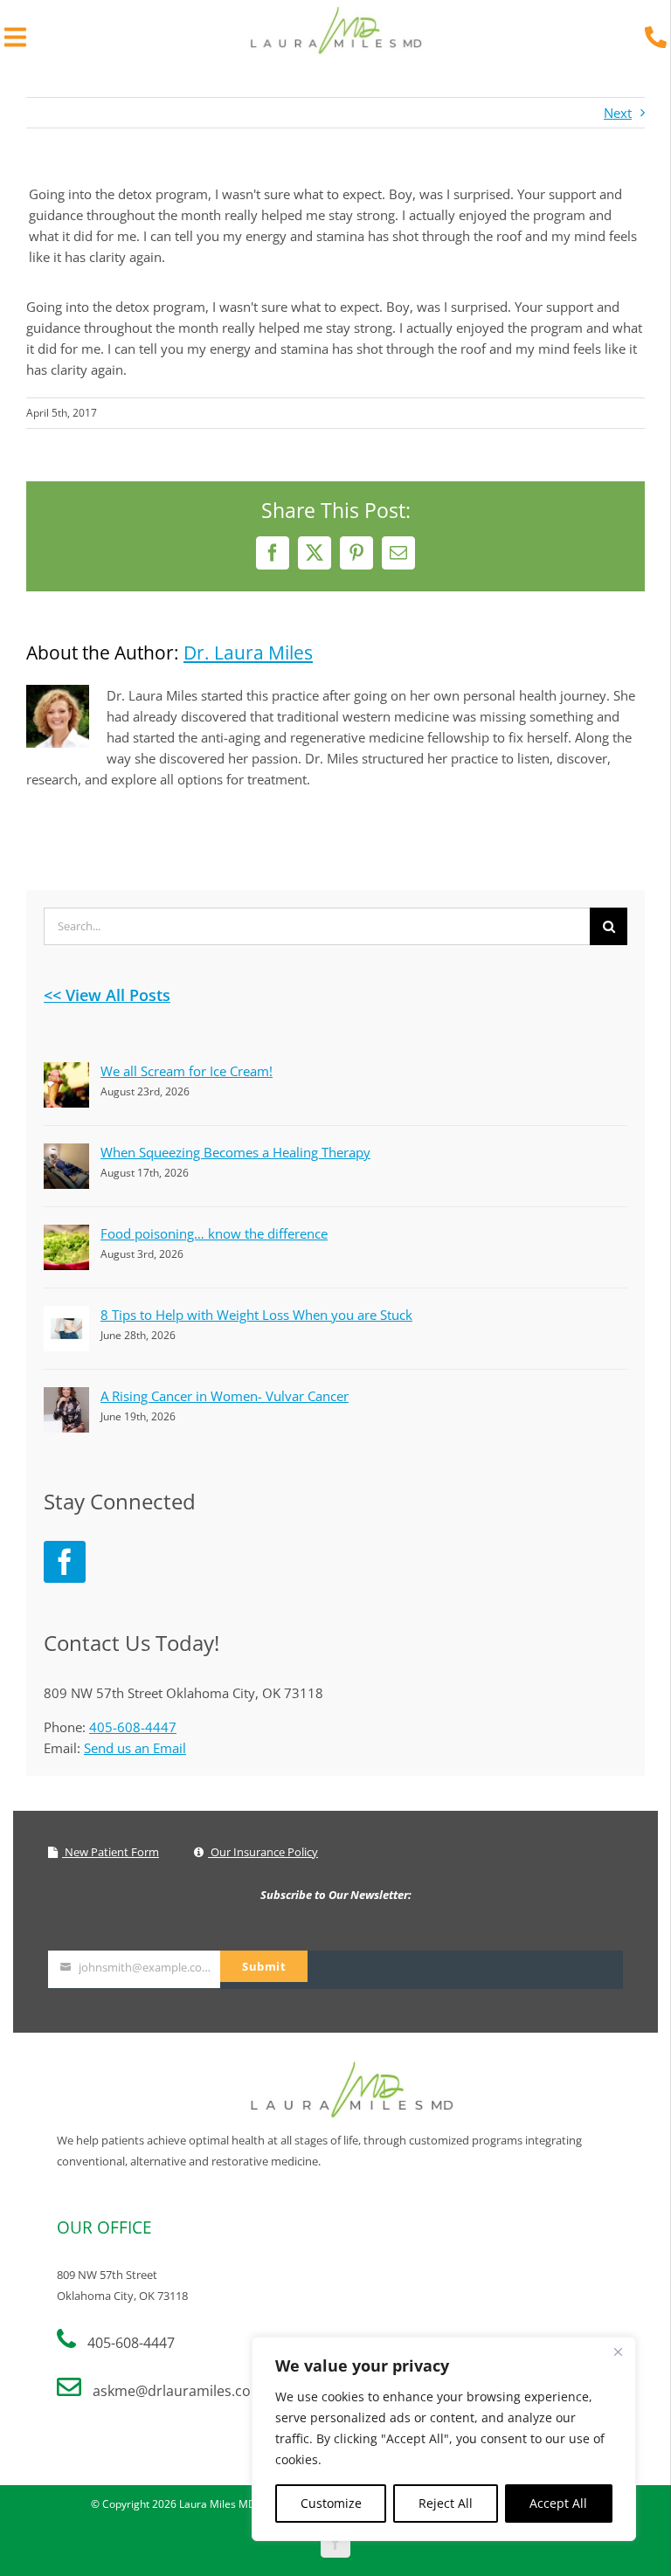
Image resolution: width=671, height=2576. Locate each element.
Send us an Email (135, 1748)
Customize (331, 2503)
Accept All (558, 2503)
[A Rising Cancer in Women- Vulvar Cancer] (66, 1398)
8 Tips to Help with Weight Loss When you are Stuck (256, 1315)
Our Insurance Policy (263, 1852)
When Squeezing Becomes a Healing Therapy (235, 1152)
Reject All (446, 2503)
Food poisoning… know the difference (214, 1233)
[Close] (618, 2352)
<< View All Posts (107, 995)
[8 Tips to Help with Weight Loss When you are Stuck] (66, 1316)
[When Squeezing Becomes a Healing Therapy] (66, 1154)
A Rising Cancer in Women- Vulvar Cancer (225, 1396)
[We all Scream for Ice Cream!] (66, 1073)
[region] (444, 2439)
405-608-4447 (133, 1727)
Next (618, 113)
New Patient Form (111, 1852)
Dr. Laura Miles (248, 653)
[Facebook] (65, 1562)
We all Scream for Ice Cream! (187, 1071)
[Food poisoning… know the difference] (66, 1235)
